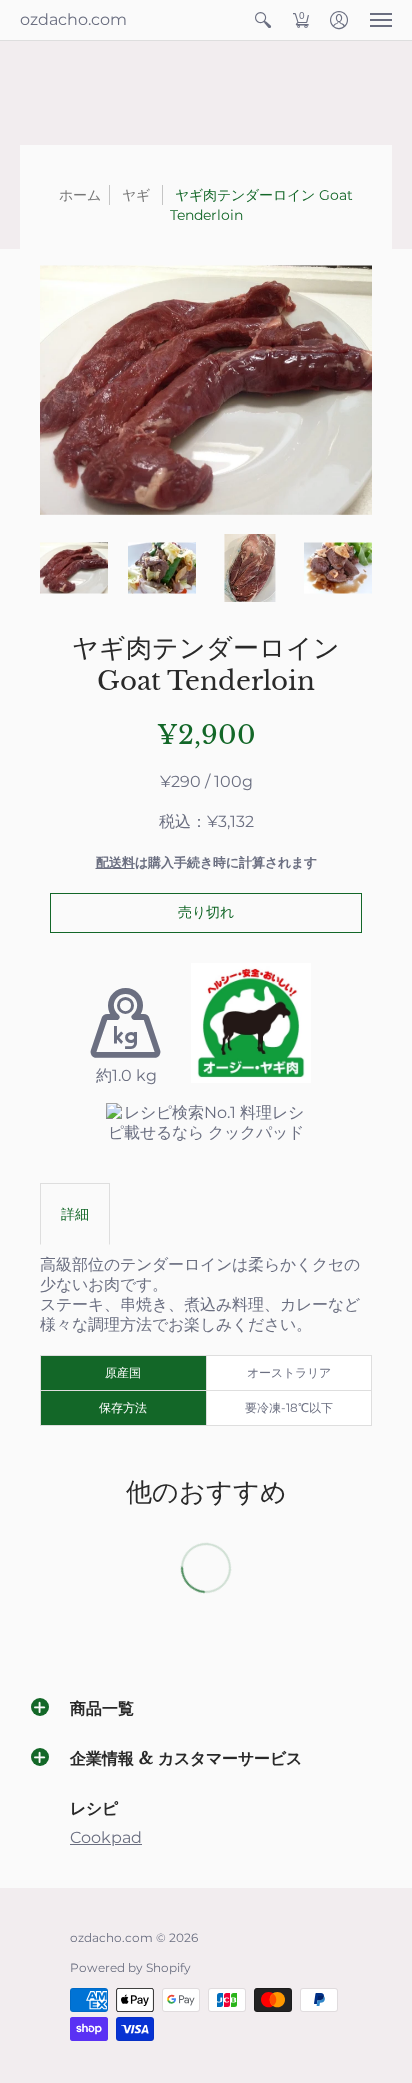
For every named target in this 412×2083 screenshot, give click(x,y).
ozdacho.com (73, 19)
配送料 (115, 862)
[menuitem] (263, 20)
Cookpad (106, 1837)
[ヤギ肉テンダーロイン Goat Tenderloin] (74, 568)
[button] (263, 20)
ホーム (80, 195)
